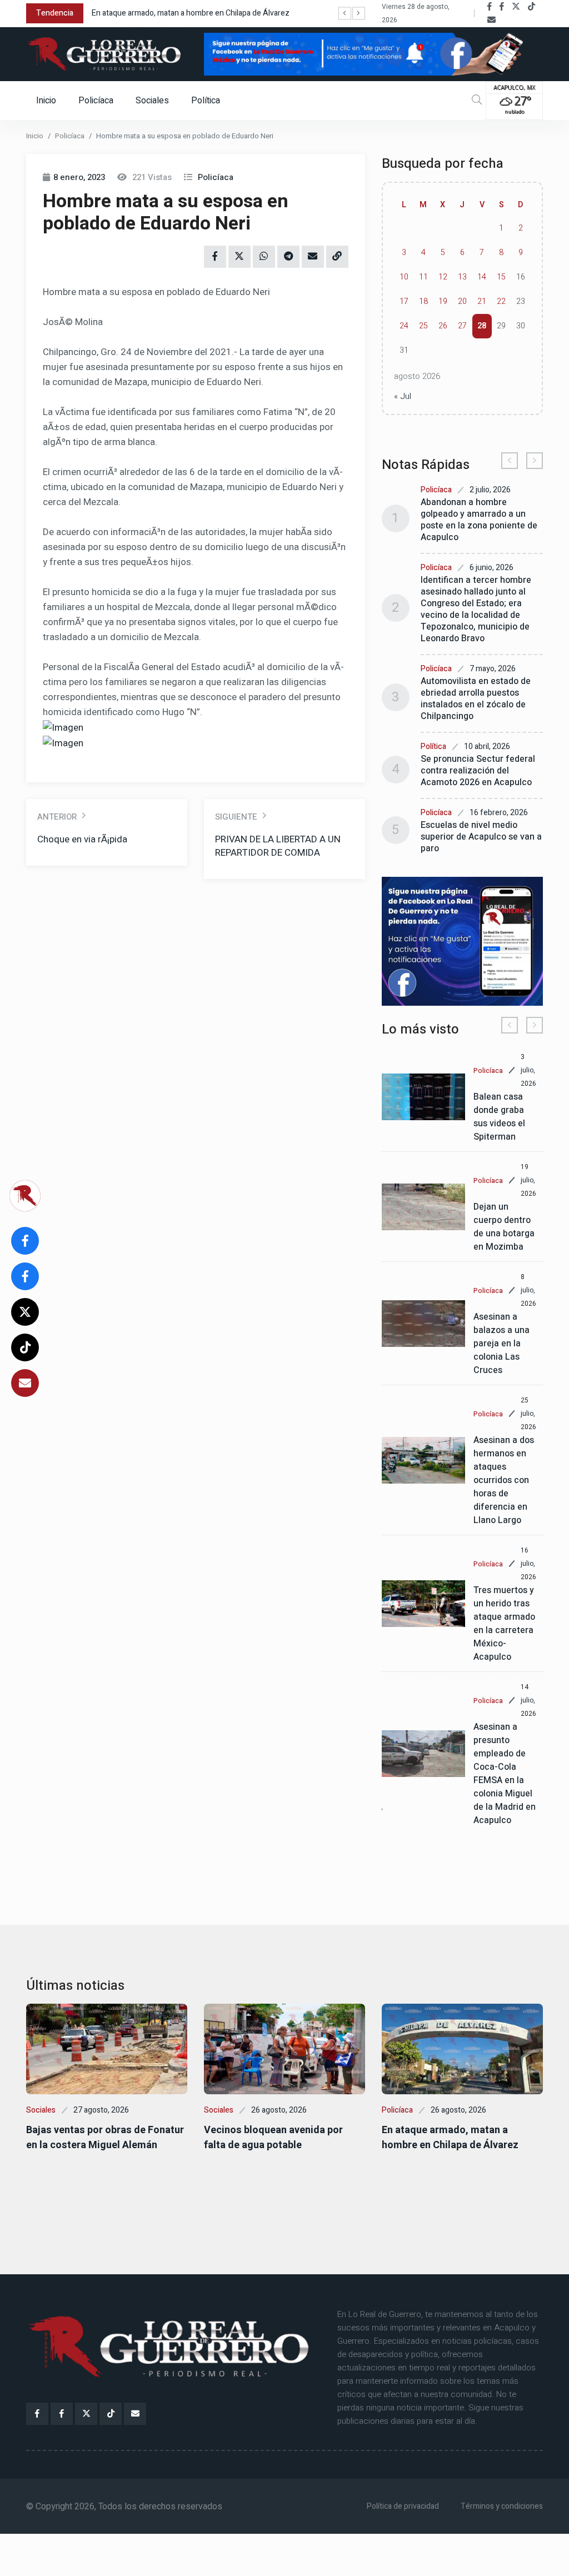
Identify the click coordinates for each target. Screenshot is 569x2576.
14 (482, 277)
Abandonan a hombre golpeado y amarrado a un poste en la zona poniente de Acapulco (479, 520)
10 (404, 277)
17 (404, 301)
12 (443, 277)
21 (482, 301)
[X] (516, 7)
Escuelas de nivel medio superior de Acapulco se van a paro (481, 837)
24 (404, 326)
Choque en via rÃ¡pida (82, 839)
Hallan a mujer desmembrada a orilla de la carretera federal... (250, 13)
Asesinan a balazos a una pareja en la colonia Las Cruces (501, 1344)
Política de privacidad (403, 2506)
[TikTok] (531, 7)
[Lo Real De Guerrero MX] (490, 7)
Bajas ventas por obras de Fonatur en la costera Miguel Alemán (105, 2138)
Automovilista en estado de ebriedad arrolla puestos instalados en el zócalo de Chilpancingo (476, 699)
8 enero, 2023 (79, 177)
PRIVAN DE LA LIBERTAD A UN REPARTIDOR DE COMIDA (278, 846)
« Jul (403, 396)
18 (423, 301)
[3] (462, 941)
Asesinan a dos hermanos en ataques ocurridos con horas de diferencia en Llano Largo (504, 1480)
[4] (373, 54)
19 (443, 301)
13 (462, 277)
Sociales (152, 101)
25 (423, 326)
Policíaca (96, 101)
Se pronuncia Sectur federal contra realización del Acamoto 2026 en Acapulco (478, 771)
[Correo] (491, 20)
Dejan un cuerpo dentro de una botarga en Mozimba (504, 1227)
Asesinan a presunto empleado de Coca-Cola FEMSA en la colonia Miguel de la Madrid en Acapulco (505, 1774)
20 (462, 301)
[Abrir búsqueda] (477, 100)
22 (501, 301)
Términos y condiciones (502, 2506)
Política (206, 101)
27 (462, 326)
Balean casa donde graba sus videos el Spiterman (499, 1117)
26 (443, 326)
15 (501, 277)
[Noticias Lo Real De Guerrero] (502, 7)
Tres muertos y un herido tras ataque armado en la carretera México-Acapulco (504, 1624)
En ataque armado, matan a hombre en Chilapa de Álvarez (450, 2138)
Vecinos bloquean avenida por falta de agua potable (273, 2138)
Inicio (46, 101)
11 (423, 277)
